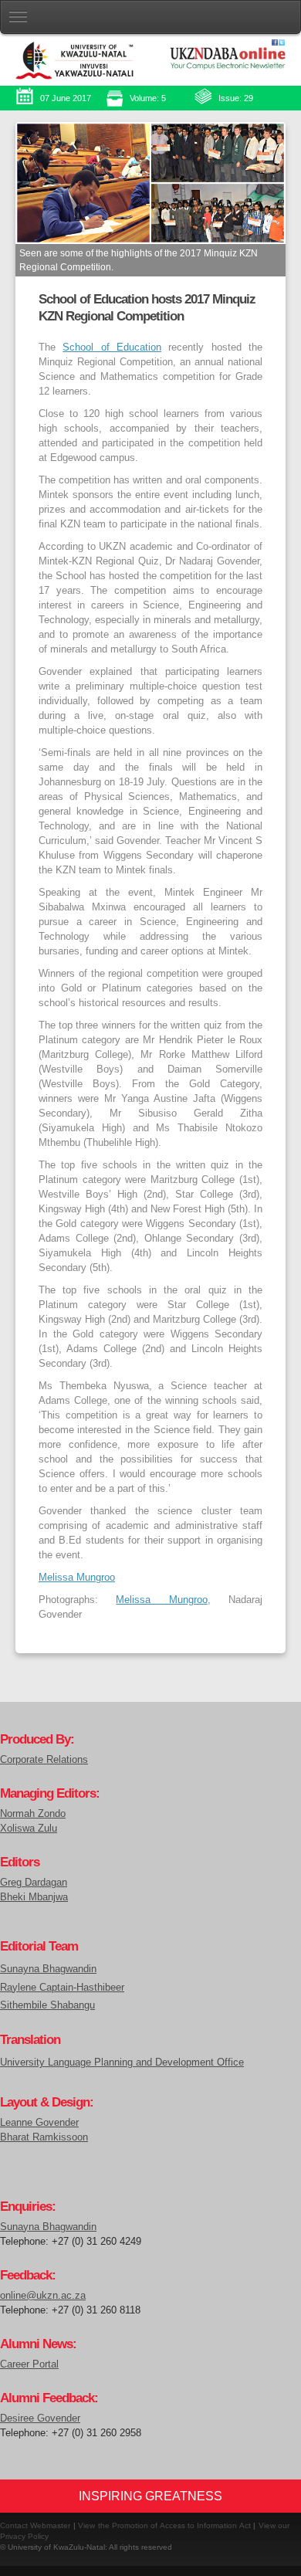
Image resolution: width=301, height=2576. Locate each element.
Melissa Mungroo (77, 1578)
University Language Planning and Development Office (122, 2062)
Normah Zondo (33, 1814)
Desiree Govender (40, 2418)
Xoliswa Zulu (29, 1829)
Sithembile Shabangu (47, 2005)
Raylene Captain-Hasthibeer (62, 1987)
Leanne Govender (39, 2123)
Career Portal (29, 2364)
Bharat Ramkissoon (44, 2137)
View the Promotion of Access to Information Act (164, 2525)
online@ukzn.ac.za (43, 2296)
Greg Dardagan (34, 1883)
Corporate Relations (44, 1760)
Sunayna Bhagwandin (48, 1969)
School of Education (112, 347)
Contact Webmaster (35, 2525)
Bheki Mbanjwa (34, 1897)
